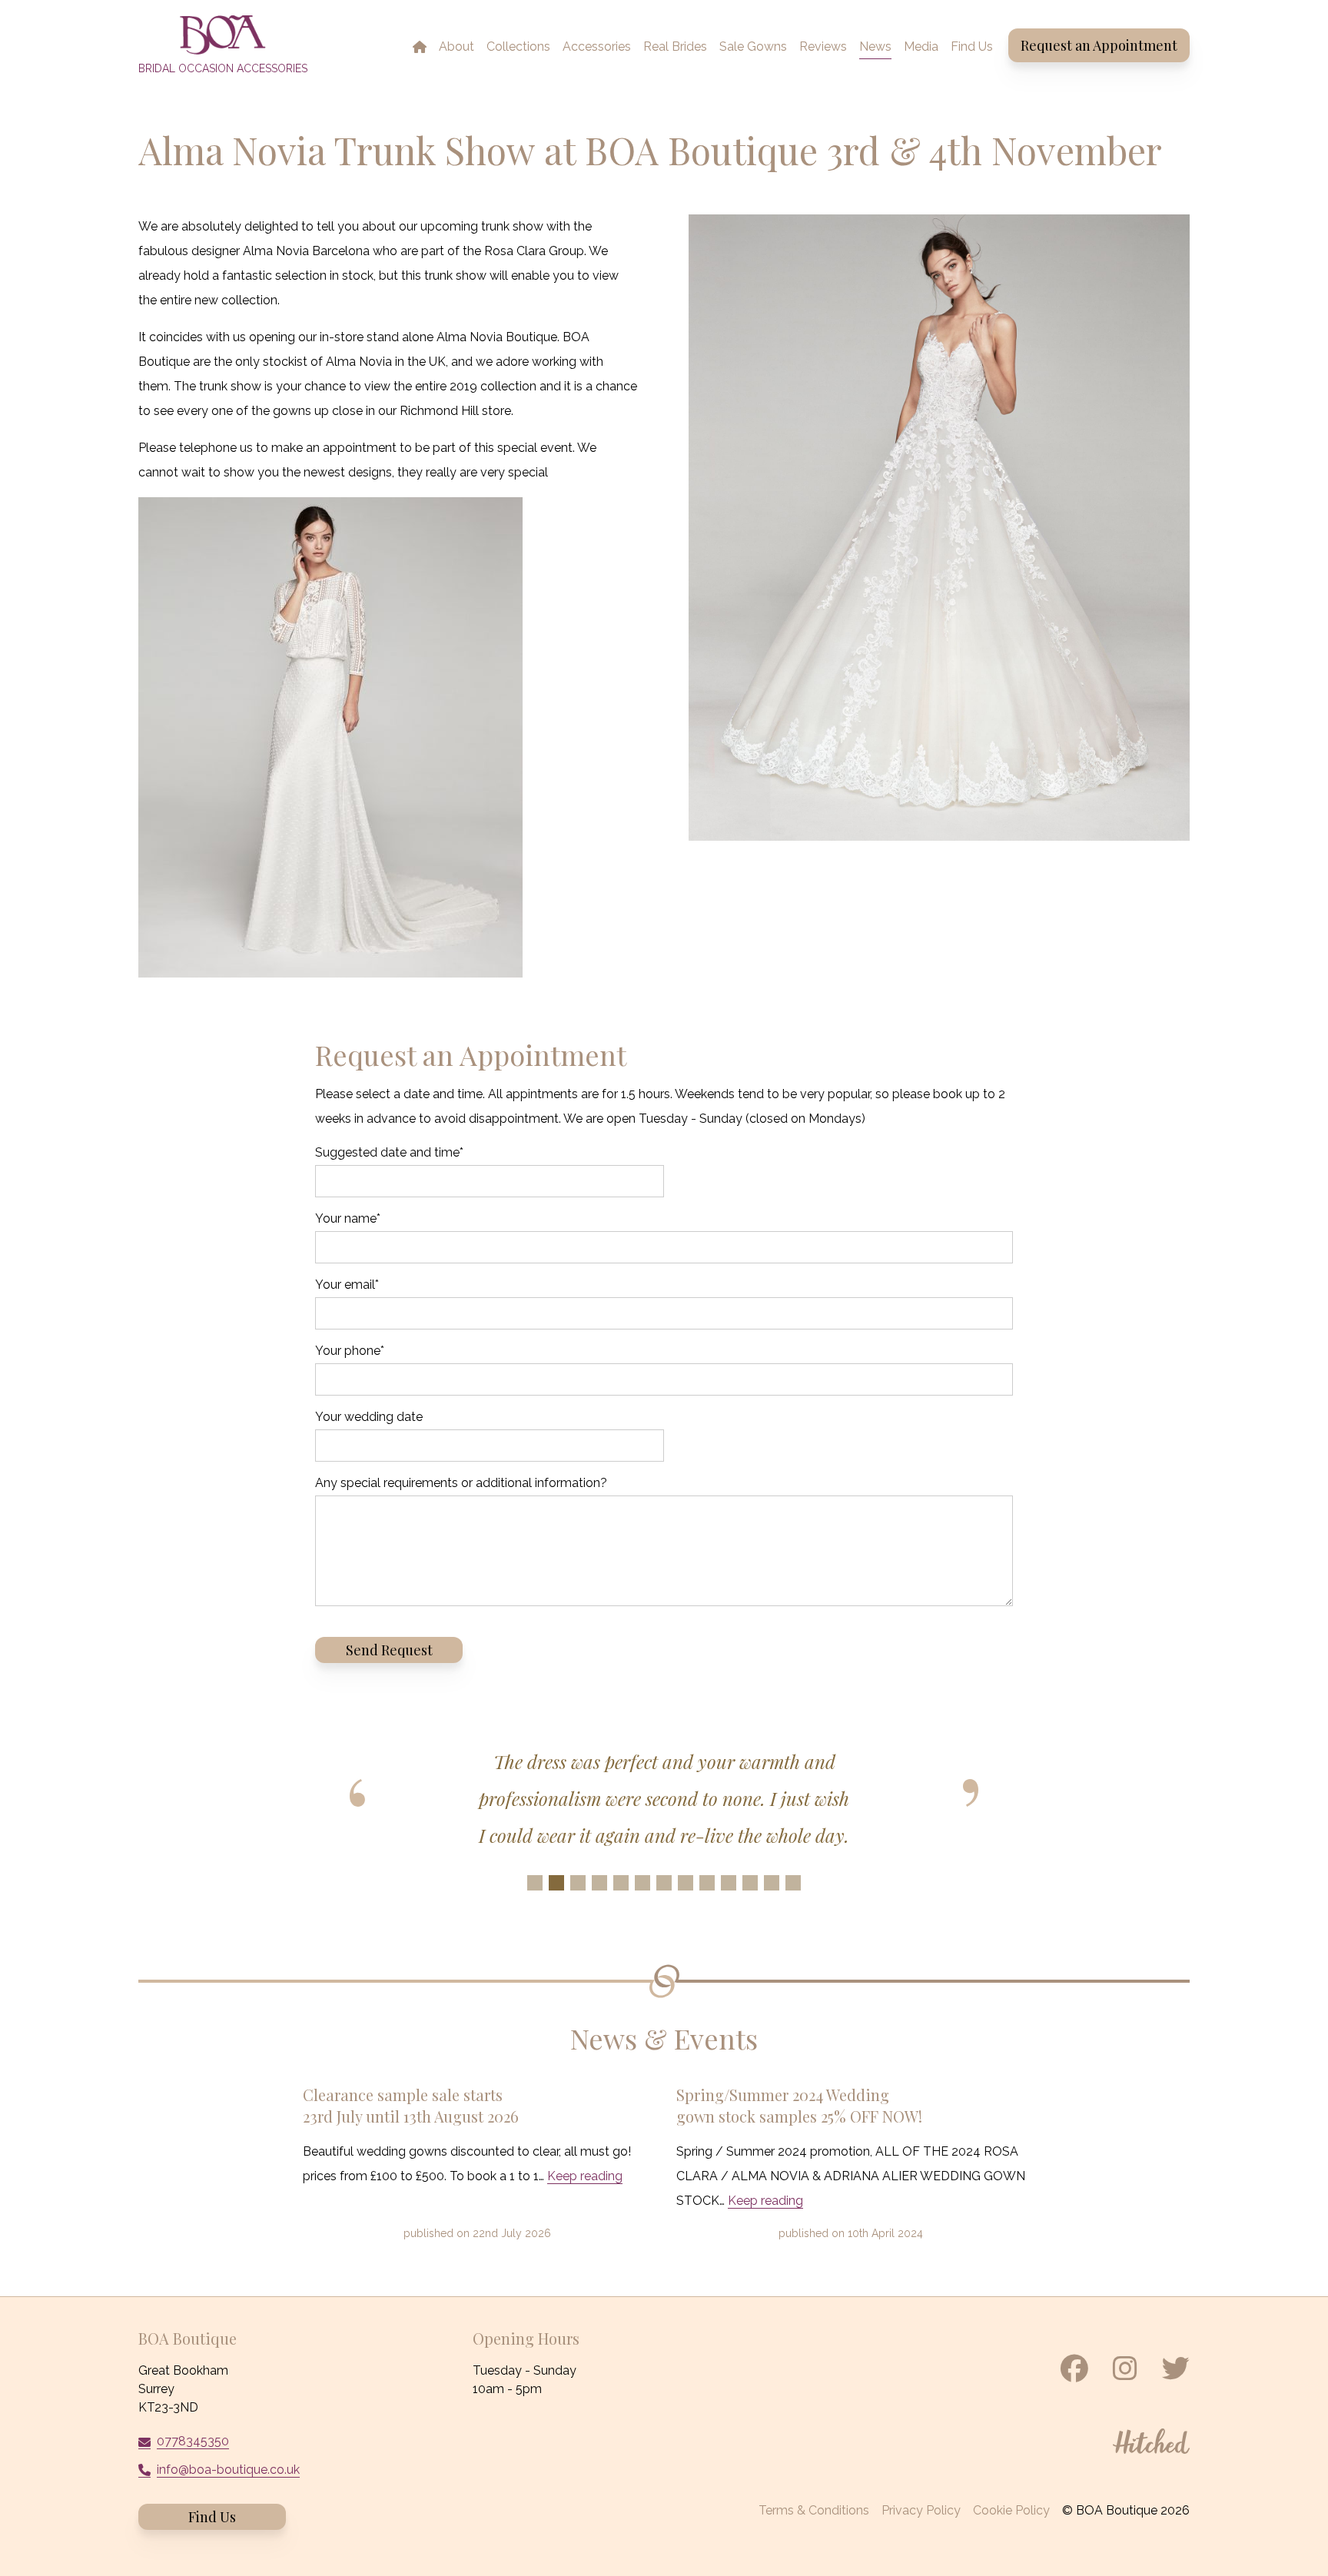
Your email (347, 1285)
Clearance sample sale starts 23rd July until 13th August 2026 (411, 2105)
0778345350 (193, 2441)
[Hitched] (1151, 2441)
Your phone (350, 1351)
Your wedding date (369, 1417)
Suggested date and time (389, 1152)
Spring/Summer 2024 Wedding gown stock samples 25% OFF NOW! (799, 2105)
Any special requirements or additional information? (461, 1483)
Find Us (212, 2517)
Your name (348, 1218)
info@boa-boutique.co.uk (228, 2470)
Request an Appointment (1099, 45)
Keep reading (585, 2176)
